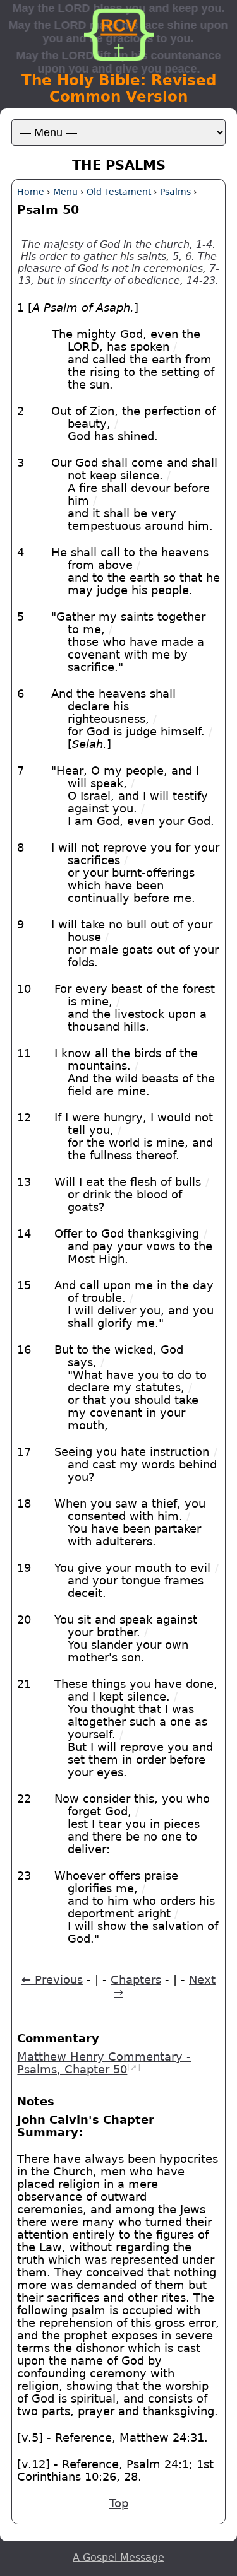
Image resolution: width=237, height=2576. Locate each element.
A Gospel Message (118, 2557)
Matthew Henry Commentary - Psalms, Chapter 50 (104, 2063)
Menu (65, 192)
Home (31, 192)
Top (119, 2503)
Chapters (136, 1980)
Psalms (175, 192)
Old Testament (119, 192)
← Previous (52, 1980)
